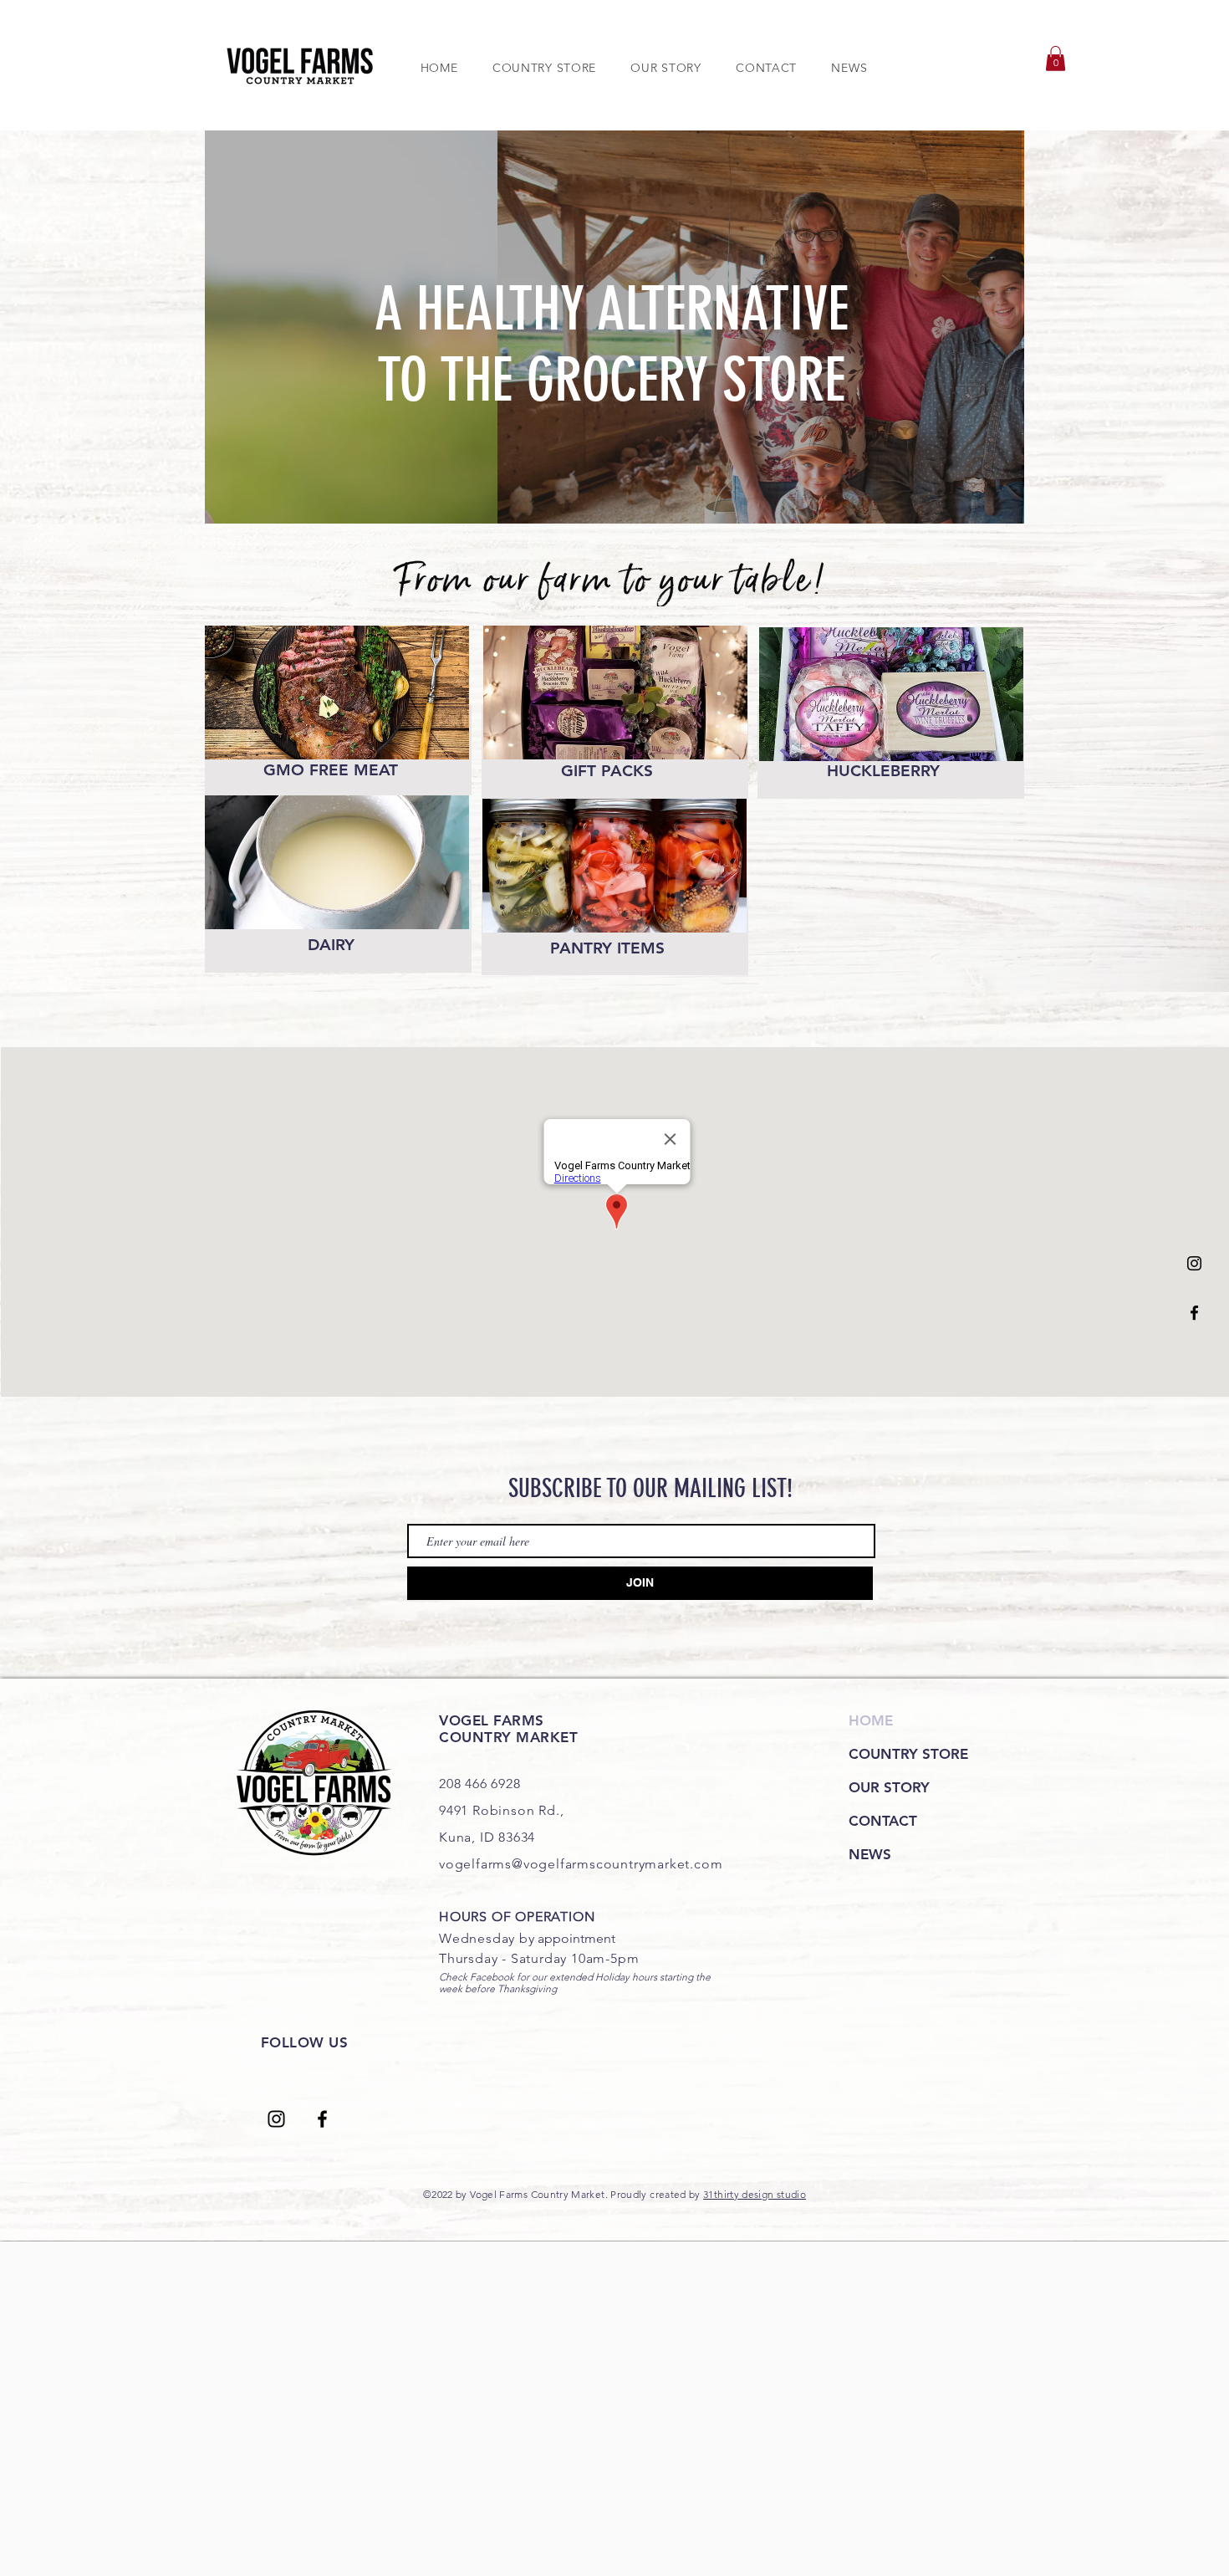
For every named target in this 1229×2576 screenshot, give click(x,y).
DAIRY (331, 945)
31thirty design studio (755, 2194)
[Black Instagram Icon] (1194, 1263)
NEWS (870, 1854)
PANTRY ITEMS (607, 948)
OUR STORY (889, 1787)
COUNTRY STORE (908, 1754)
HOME (871, 1720)
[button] (1056, 59)
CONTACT (883, 1821)
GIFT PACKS (607, 771)
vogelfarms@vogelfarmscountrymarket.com (581, 1864)
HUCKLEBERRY (883, 771)
